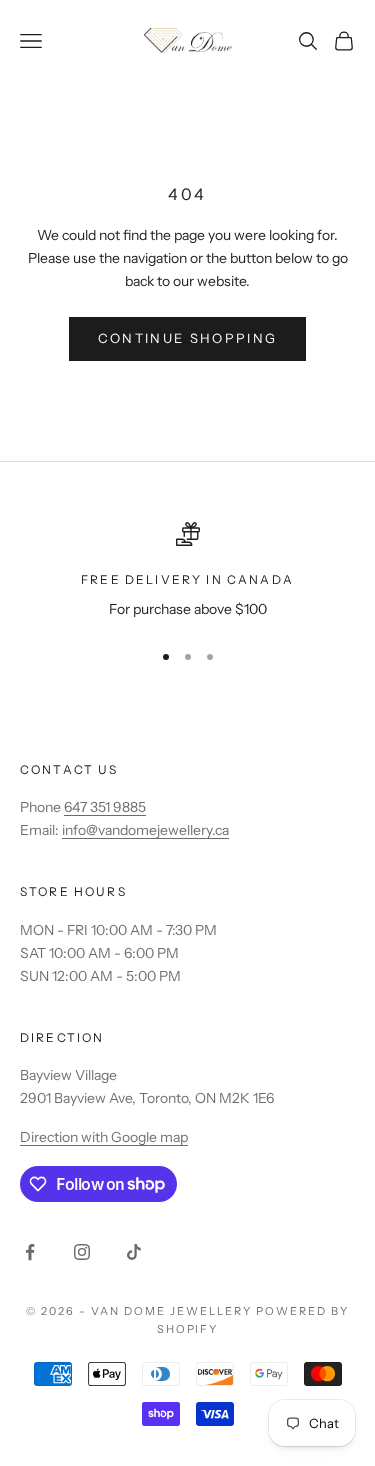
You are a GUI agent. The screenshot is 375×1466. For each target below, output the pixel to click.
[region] (187, 571)
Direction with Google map (104, 1137)
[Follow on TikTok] (134, 1252)
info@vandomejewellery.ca (145, 830)
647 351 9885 (105, 807)
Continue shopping (188, 338)
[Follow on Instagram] (82, 1252)
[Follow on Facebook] (30, 1252)
